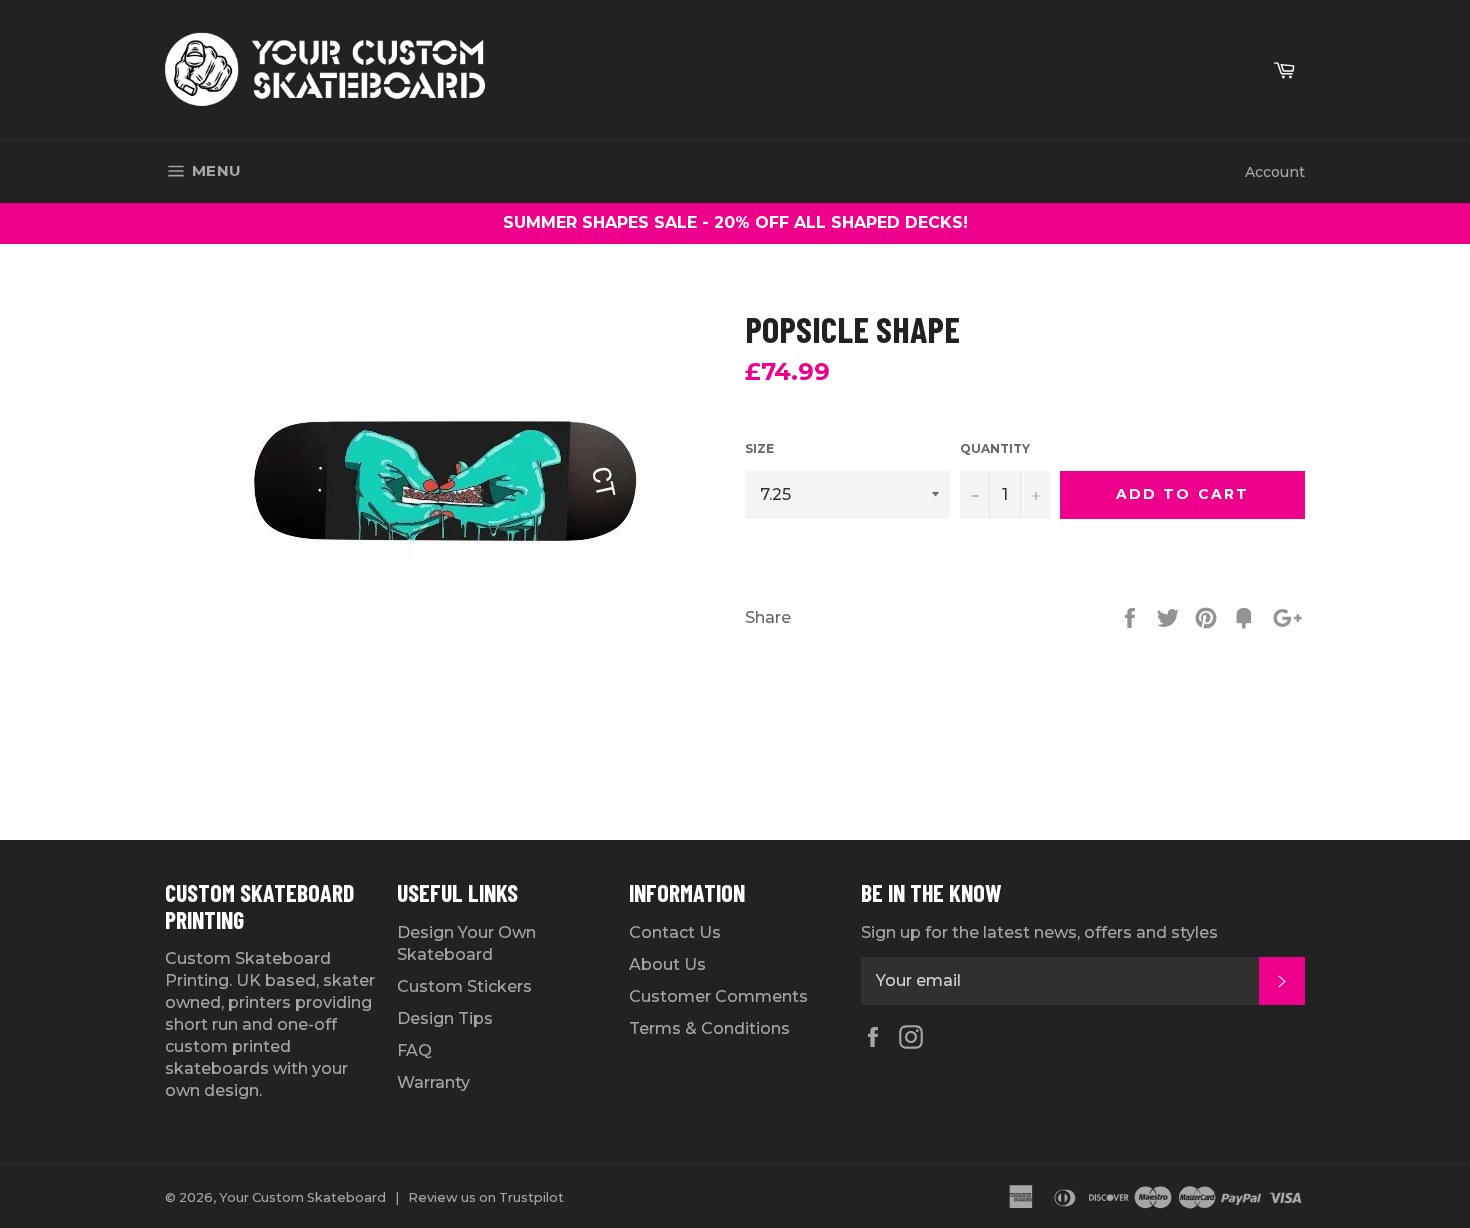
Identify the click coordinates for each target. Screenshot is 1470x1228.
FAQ (414, 1050)
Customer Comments (718, 996)
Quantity (995, 448)
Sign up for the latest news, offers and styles (1039, 932)
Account (1275, 172)
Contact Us (675, 932)
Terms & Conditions (709, 1028)
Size (759, 448)
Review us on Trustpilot (486, 1197)
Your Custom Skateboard (302, 1197)
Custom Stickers (464, 986)
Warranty (433, 1082)
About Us (667, 964)
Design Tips (445, 1018)
